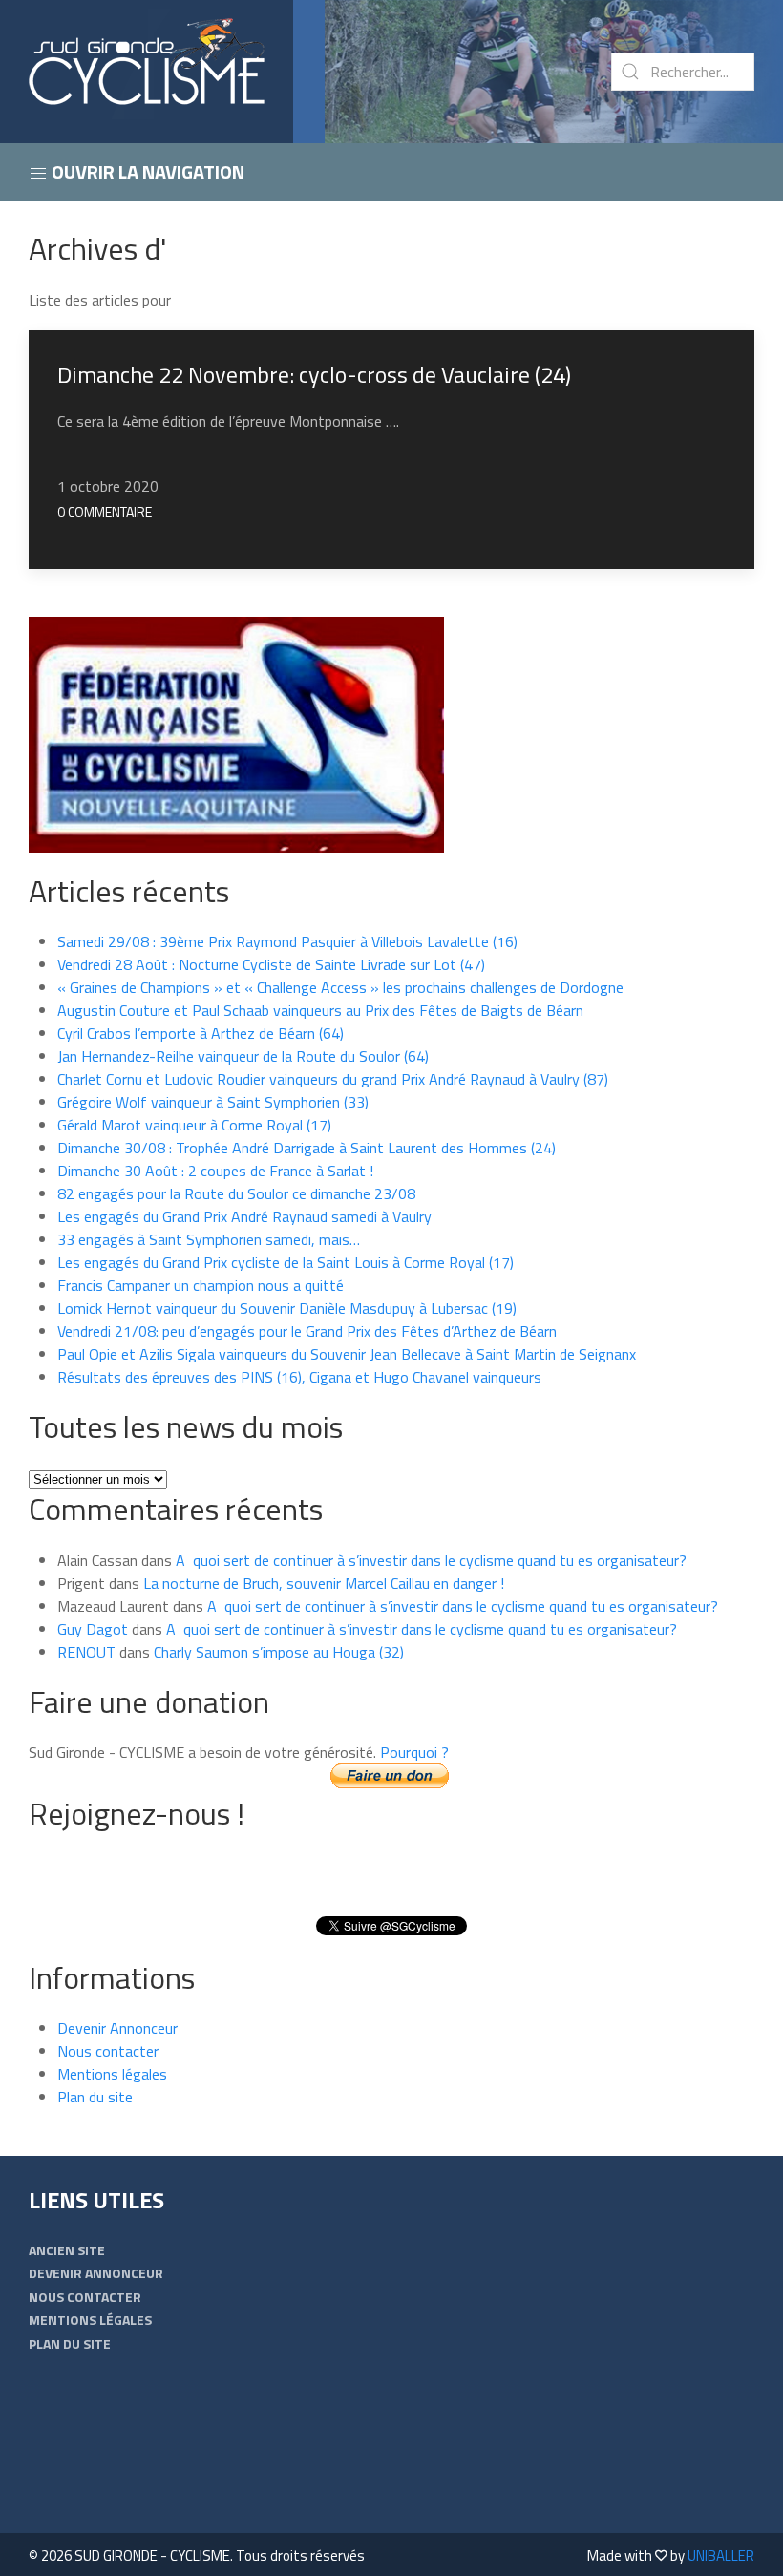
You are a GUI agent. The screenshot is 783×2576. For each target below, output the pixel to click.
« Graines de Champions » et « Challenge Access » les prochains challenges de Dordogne (340, 987)
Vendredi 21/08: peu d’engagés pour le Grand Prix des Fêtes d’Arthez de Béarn (307, 1331)
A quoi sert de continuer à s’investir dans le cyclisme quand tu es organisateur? (431, 1560)
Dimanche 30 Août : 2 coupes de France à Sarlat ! (215, 1171)
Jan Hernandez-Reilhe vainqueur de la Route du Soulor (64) (243, 1056)
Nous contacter (108, 2051)
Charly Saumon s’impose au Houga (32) (279, 1652)
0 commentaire (105, 511)
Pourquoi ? (414, 1752)
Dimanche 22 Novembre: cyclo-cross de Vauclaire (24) (314, 374)
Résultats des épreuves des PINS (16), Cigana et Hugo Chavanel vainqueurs (299, 1377)
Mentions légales (112, 2074)
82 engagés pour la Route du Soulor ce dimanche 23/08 (236, 1193)
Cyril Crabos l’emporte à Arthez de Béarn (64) (201, 1033)
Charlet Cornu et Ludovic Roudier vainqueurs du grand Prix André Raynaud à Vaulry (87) (333, 1079)
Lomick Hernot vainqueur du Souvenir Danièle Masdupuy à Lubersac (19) (287, 1308)
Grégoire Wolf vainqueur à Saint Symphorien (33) (213, 1102)
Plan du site (95, 2097)
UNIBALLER (721, 2555)
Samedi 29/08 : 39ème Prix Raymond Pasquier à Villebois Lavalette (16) (287, 941)
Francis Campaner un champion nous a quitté (201, 1285)
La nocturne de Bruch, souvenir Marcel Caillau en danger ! (324, 1583)
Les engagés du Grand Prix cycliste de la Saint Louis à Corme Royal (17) (286, 1262)
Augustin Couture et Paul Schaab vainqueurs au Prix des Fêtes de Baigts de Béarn (320, 1010)
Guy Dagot (93, 1629)
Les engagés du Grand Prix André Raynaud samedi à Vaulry (244, 1216)
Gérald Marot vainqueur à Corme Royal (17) (194, 1125)
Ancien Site (67, 2250)
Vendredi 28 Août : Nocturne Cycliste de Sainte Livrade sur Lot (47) (271, 964)
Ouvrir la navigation (146, 171)
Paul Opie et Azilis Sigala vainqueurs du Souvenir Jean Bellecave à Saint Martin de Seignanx (347, 1354)
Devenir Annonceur (117, 2028)
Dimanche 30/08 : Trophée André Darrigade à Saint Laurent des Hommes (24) (307, 1148)
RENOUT (86, 1652)
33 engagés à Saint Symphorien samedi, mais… (209, 1239)
